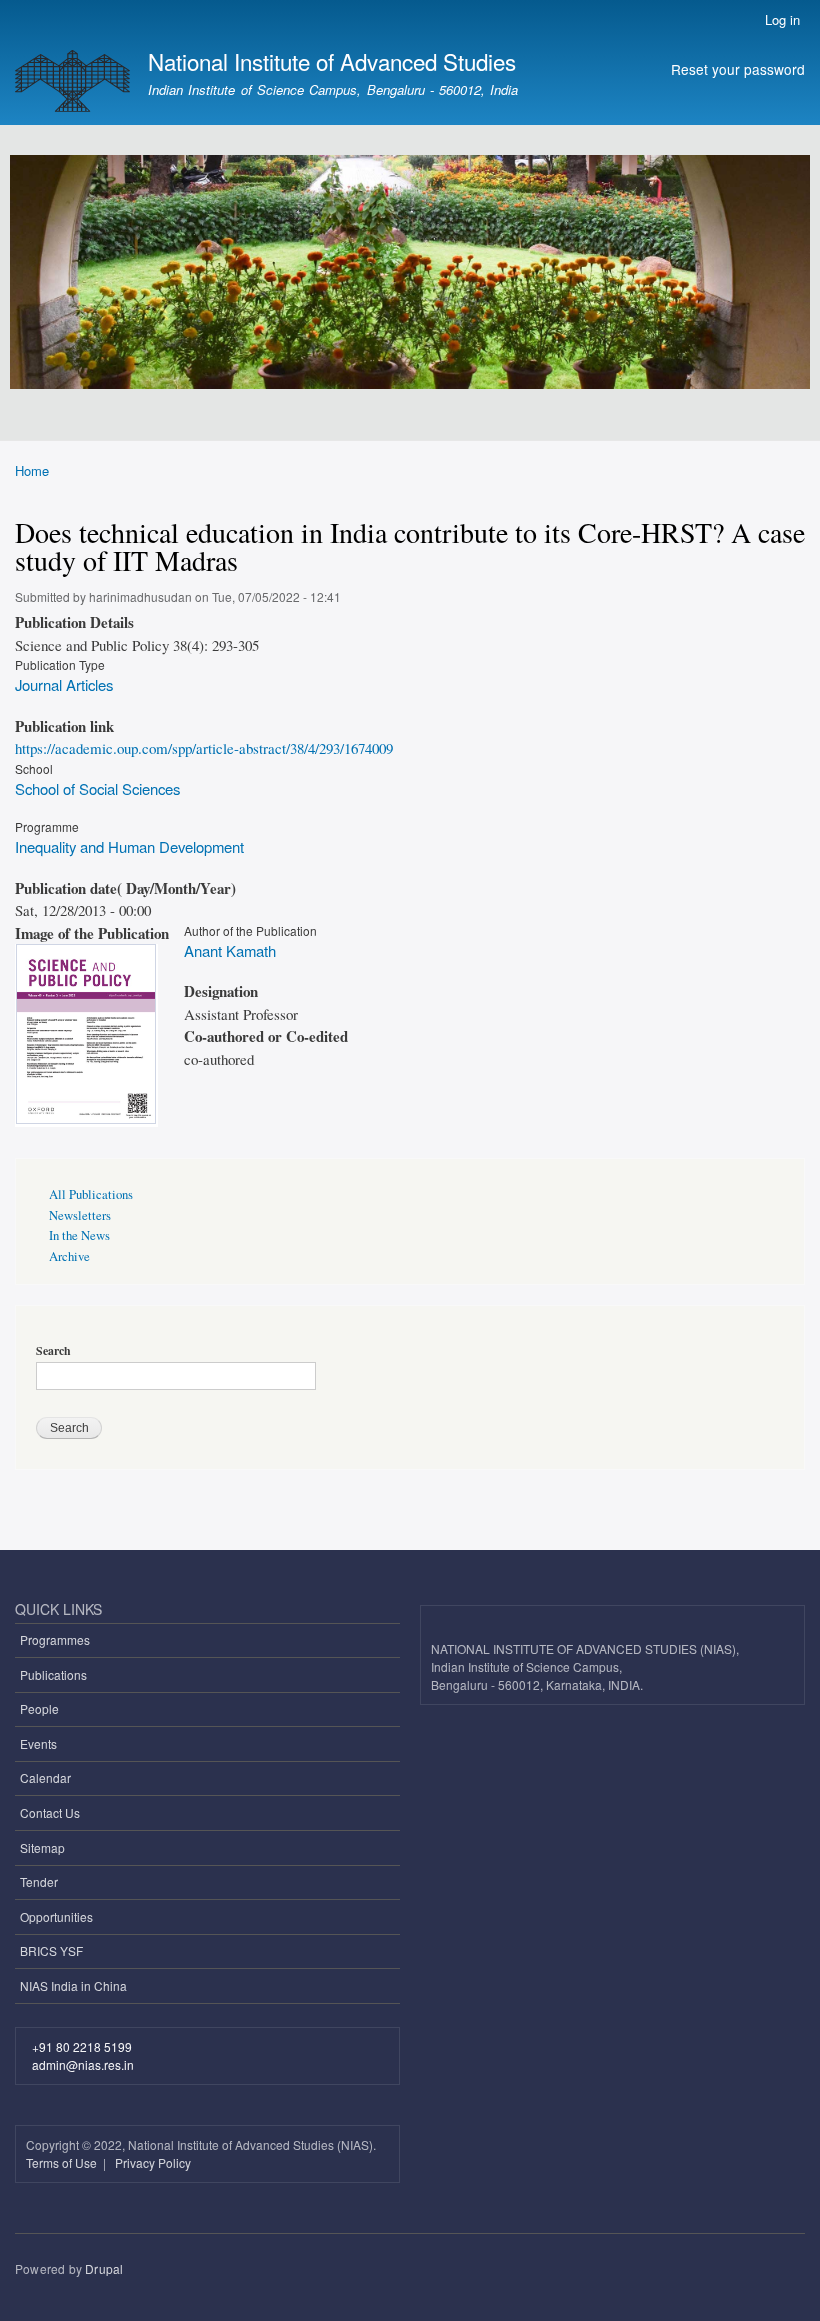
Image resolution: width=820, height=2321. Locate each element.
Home (32, 470)
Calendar (45, 1777)
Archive (69, 1256)
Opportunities (56, 1916)
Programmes (55, 1639)
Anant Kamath (230, 950)
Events (38, 1743)
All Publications (91, 1194)
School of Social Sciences (97, 788)
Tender (39, 1881)
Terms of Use (63, 2162)
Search (53, 1351)
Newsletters (80, 1215)
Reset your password (738, 69)
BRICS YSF (51, 1950)
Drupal (104, 2268)
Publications (53, 1674)
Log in (782, 19)
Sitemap (42, 1847)
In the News (79, 1235)
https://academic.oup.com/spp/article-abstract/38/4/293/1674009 (204, 748)
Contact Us (50, 1812)
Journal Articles (64, 684)
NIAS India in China (73, 1985)
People (39, 1708)
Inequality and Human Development (129, 846)
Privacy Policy (153, 2162)
